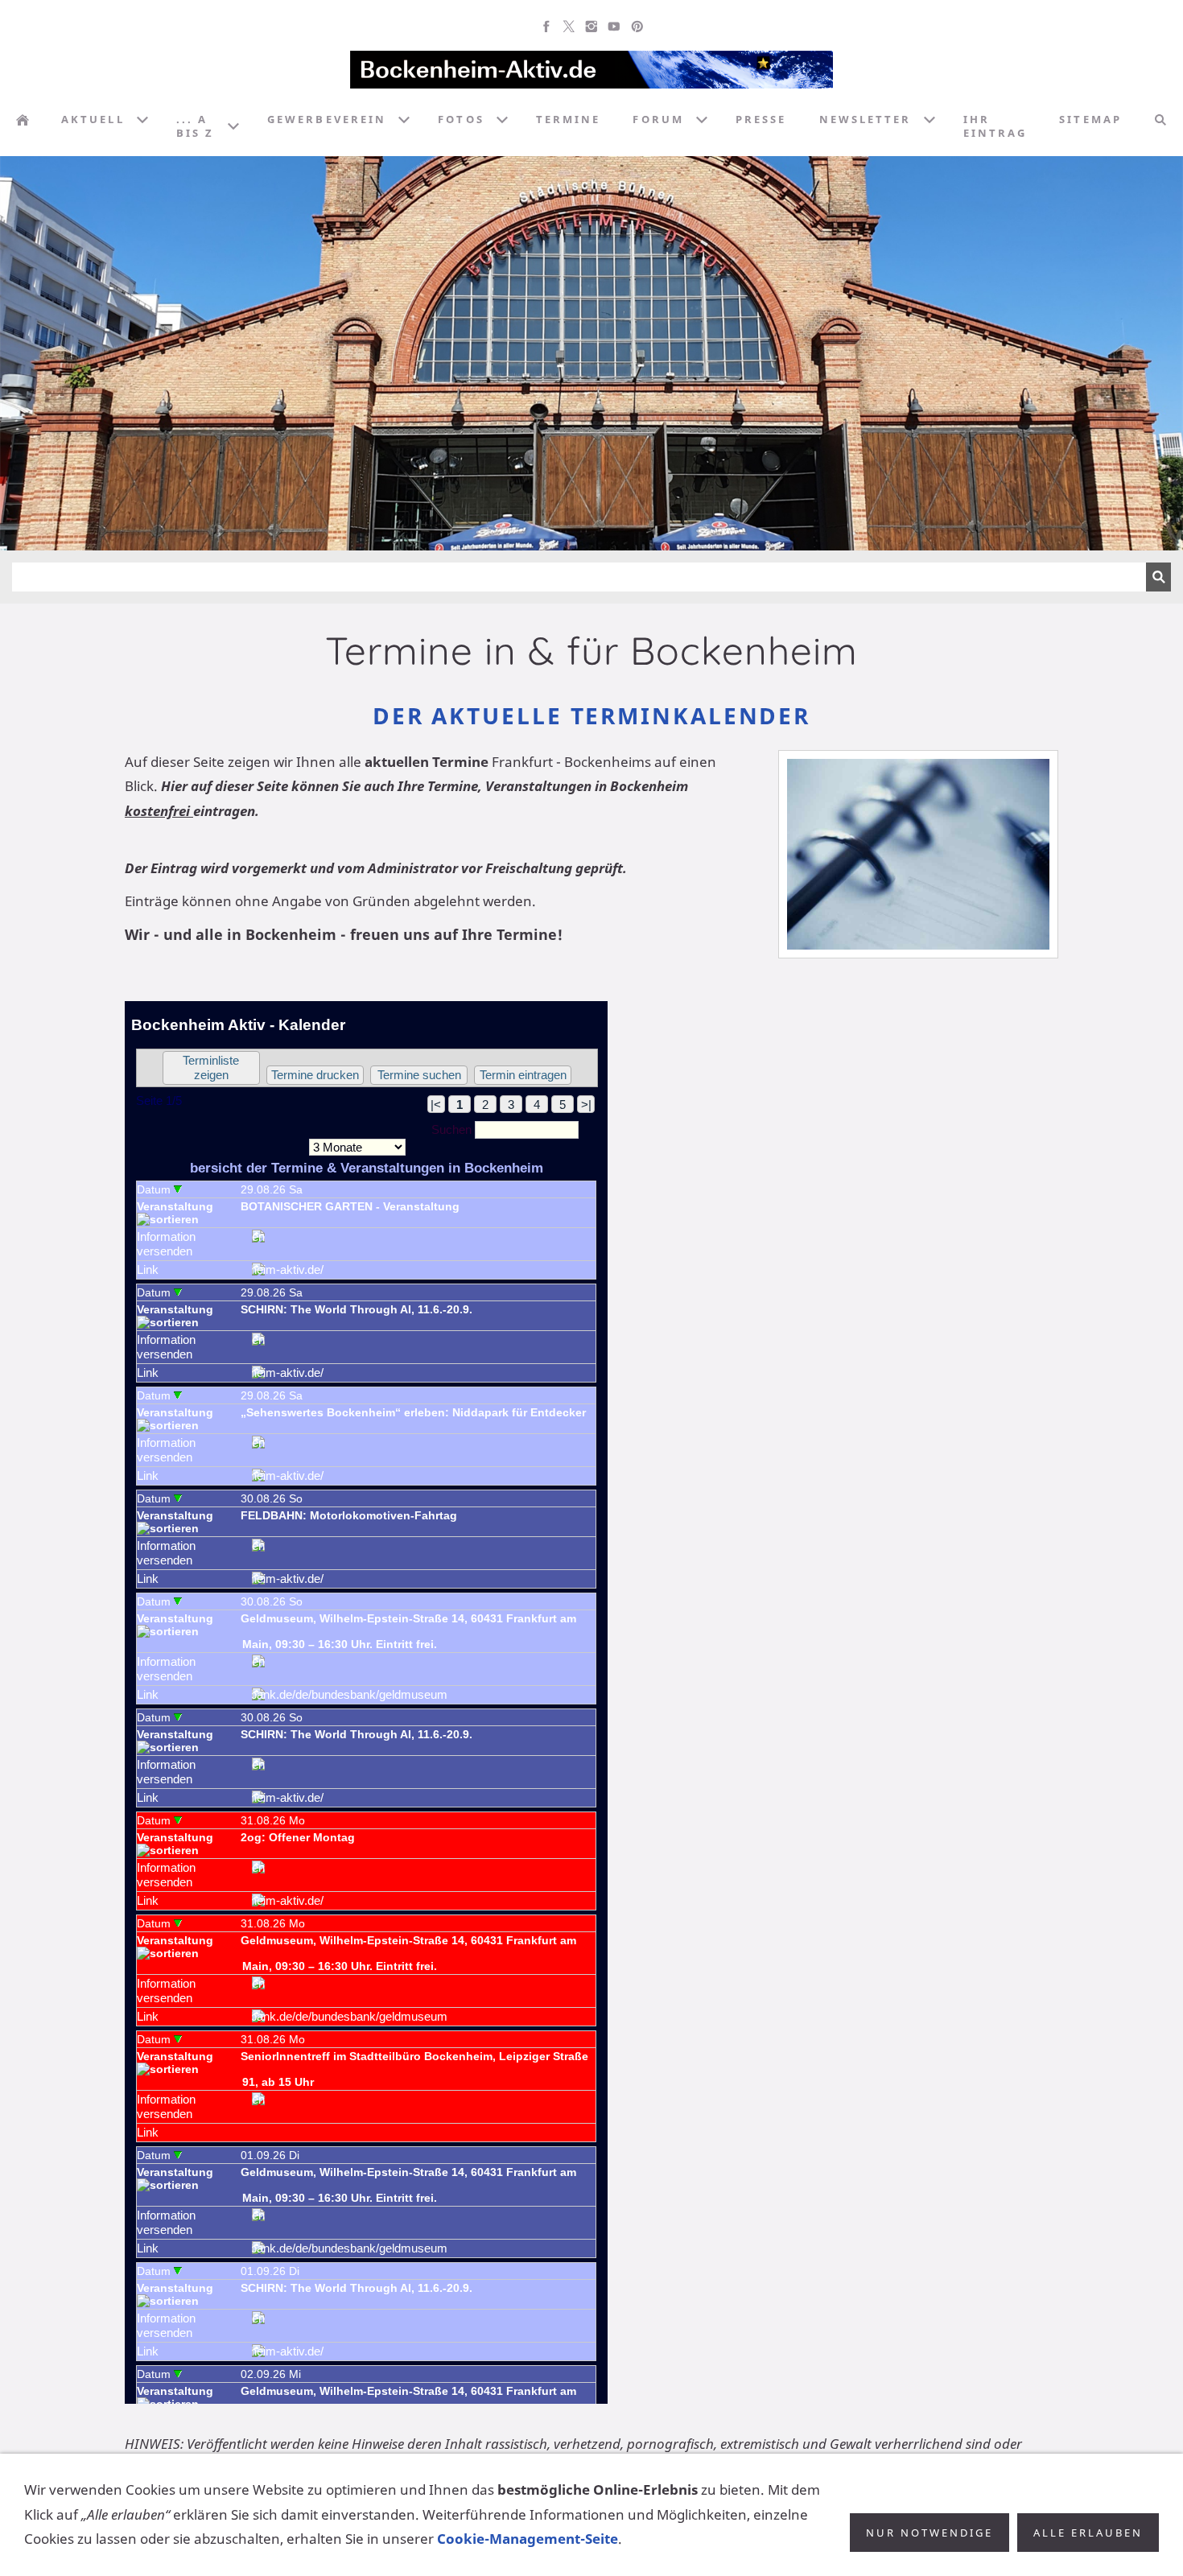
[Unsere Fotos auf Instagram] (591, 27)
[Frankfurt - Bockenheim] (23, 120)
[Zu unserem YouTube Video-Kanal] (614, 27)
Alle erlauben (1088, 2533)
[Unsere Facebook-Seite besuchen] (546, 27)
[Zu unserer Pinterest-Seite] (637, 27)
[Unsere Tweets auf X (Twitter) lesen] (569, 27)
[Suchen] (1160, 120)
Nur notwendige (929, 2533)
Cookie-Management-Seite (528, 2539)
